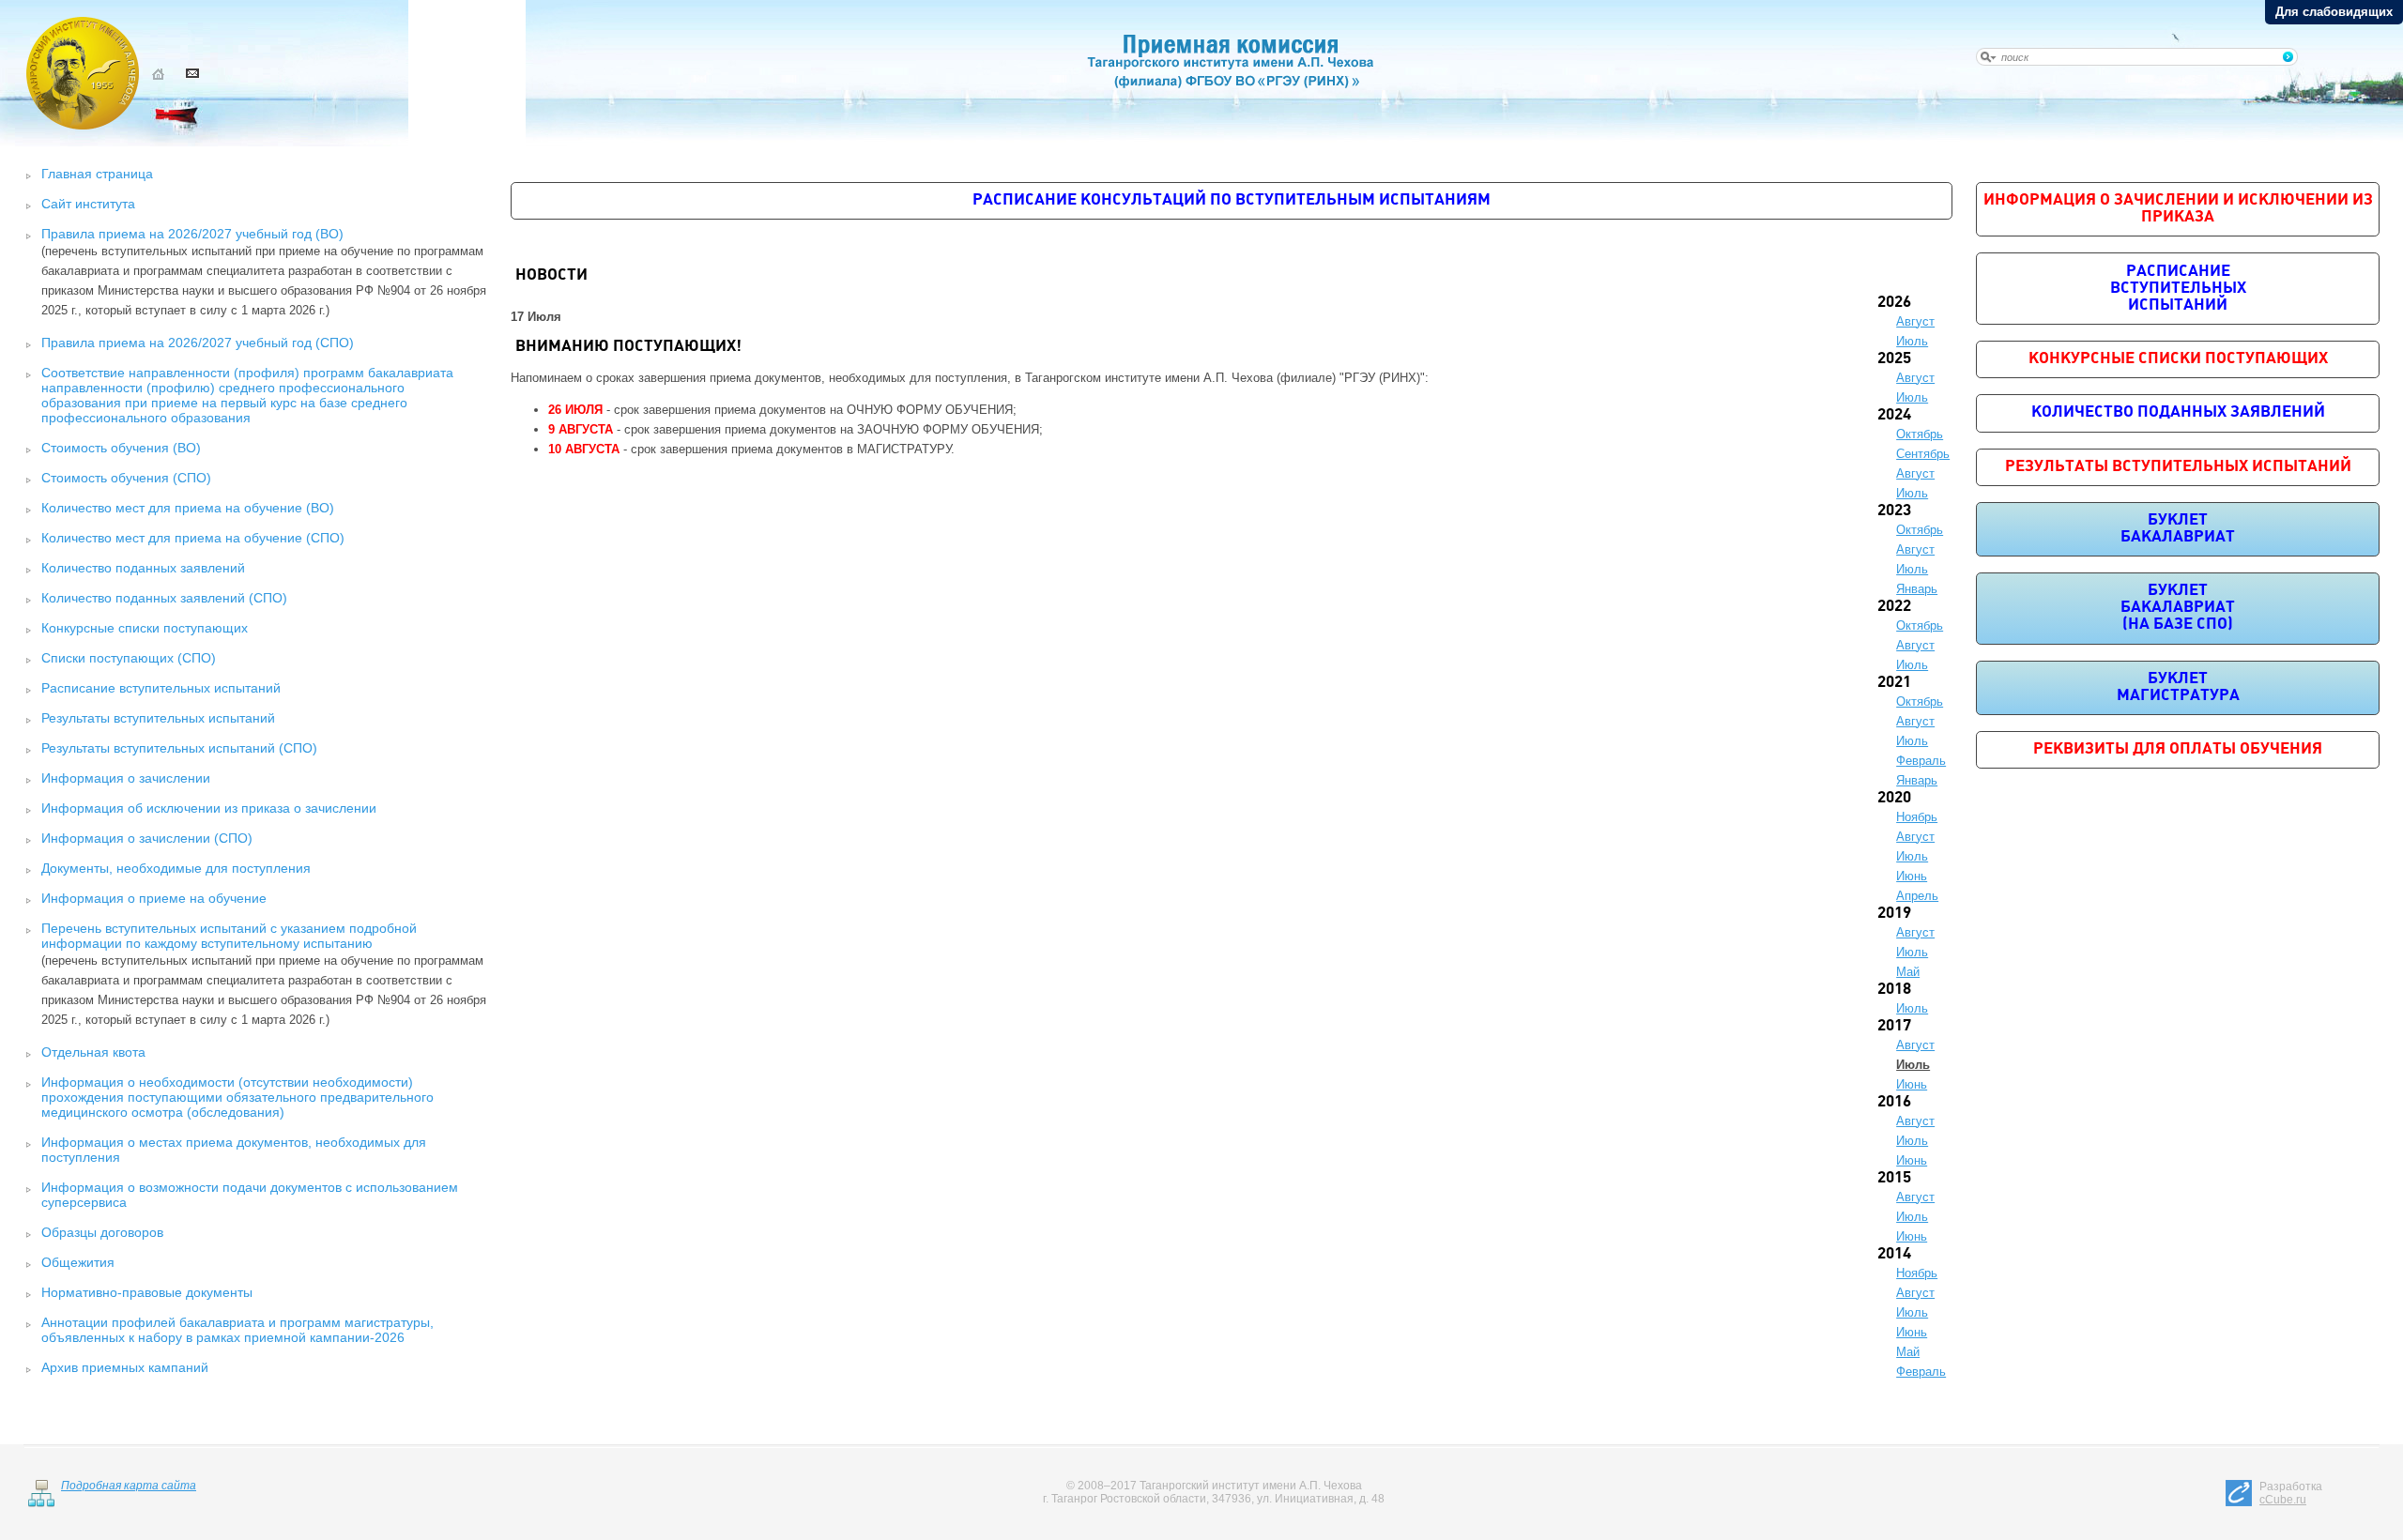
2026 (1894, 303)
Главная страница (97, 174)
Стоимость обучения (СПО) (126, 478)
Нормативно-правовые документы (147, 1292)
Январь (1917, 589)
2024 (1894, 415)
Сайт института (88, 204)
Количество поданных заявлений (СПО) (164, 598)
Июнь (1912, 876)
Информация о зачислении (126, 778)
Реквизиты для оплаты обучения (2178, 749)
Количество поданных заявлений (143, 568)
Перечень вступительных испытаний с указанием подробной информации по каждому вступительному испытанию (229, 936)
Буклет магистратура (2178, 687)
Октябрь (1920, 434)
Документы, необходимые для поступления (176, 868)
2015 (1894, 1178)
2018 (1894, 990)
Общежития (78, 1262)
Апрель (1917, 896)
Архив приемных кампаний (125, 1367)
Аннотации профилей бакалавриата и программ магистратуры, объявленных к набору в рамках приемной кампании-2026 (237, 1330)
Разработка (2291, 1493)
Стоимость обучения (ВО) (121, 448)
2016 (1894, 1102)
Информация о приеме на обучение (154, 898)
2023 (1894, 511)
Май (1908, 972)
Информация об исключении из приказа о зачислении (209, 808)
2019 (1894, 914)
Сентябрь (1923, 454)
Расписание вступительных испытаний (161, 688)
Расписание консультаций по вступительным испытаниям (1232, 200)
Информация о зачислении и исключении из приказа (2178, 209)
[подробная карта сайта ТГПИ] (41, 1503)
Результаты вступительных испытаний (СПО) (179, 748)
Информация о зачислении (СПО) (147, 838)
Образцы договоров (102, 1232)
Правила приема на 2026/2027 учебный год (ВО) (192, 234)
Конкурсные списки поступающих (145, 628)
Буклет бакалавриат (2178, 529)
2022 (1894, 607)
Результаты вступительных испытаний (158, 718)
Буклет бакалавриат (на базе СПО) (2178, 608)
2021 (1894, 683)
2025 (1894, 359)
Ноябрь (1917, 817)
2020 (1894, 798)
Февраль (1921, 761)
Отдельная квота (93, 1052)
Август (1915, 321)
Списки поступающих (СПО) (129, 658)
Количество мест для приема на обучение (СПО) (193, 538)
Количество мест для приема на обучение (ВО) (188, 508)
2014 (1894, 1254)
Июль (1912, 341)
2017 (1894, 1026)
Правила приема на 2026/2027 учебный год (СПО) (198, 343)
